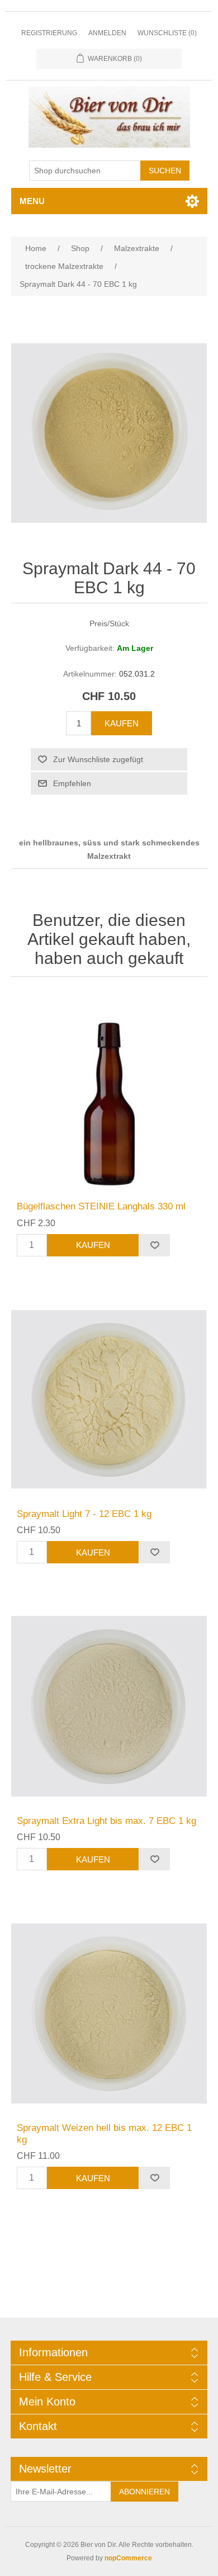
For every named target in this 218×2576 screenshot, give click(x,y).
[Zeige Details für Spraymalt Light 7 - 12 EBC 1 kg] (109, 1399)
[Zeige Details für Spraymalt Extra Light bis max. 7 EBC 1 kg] (109, 1706)
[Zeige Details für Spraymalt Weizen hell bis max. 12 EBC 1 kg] (109, 2013)
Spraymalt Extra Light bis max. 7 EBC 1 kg (106, 1821)
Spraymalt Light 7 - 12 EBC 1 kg (84, 1514)
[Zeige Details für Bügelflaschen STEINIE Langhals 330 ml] (109, 1092)
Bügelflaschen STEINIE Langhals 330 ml (101, 1206)
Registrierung (49, 33)
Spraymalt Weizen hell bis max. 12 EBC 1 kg (104, 2133)
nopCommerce (128, 2558)
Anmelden (107, 33)
